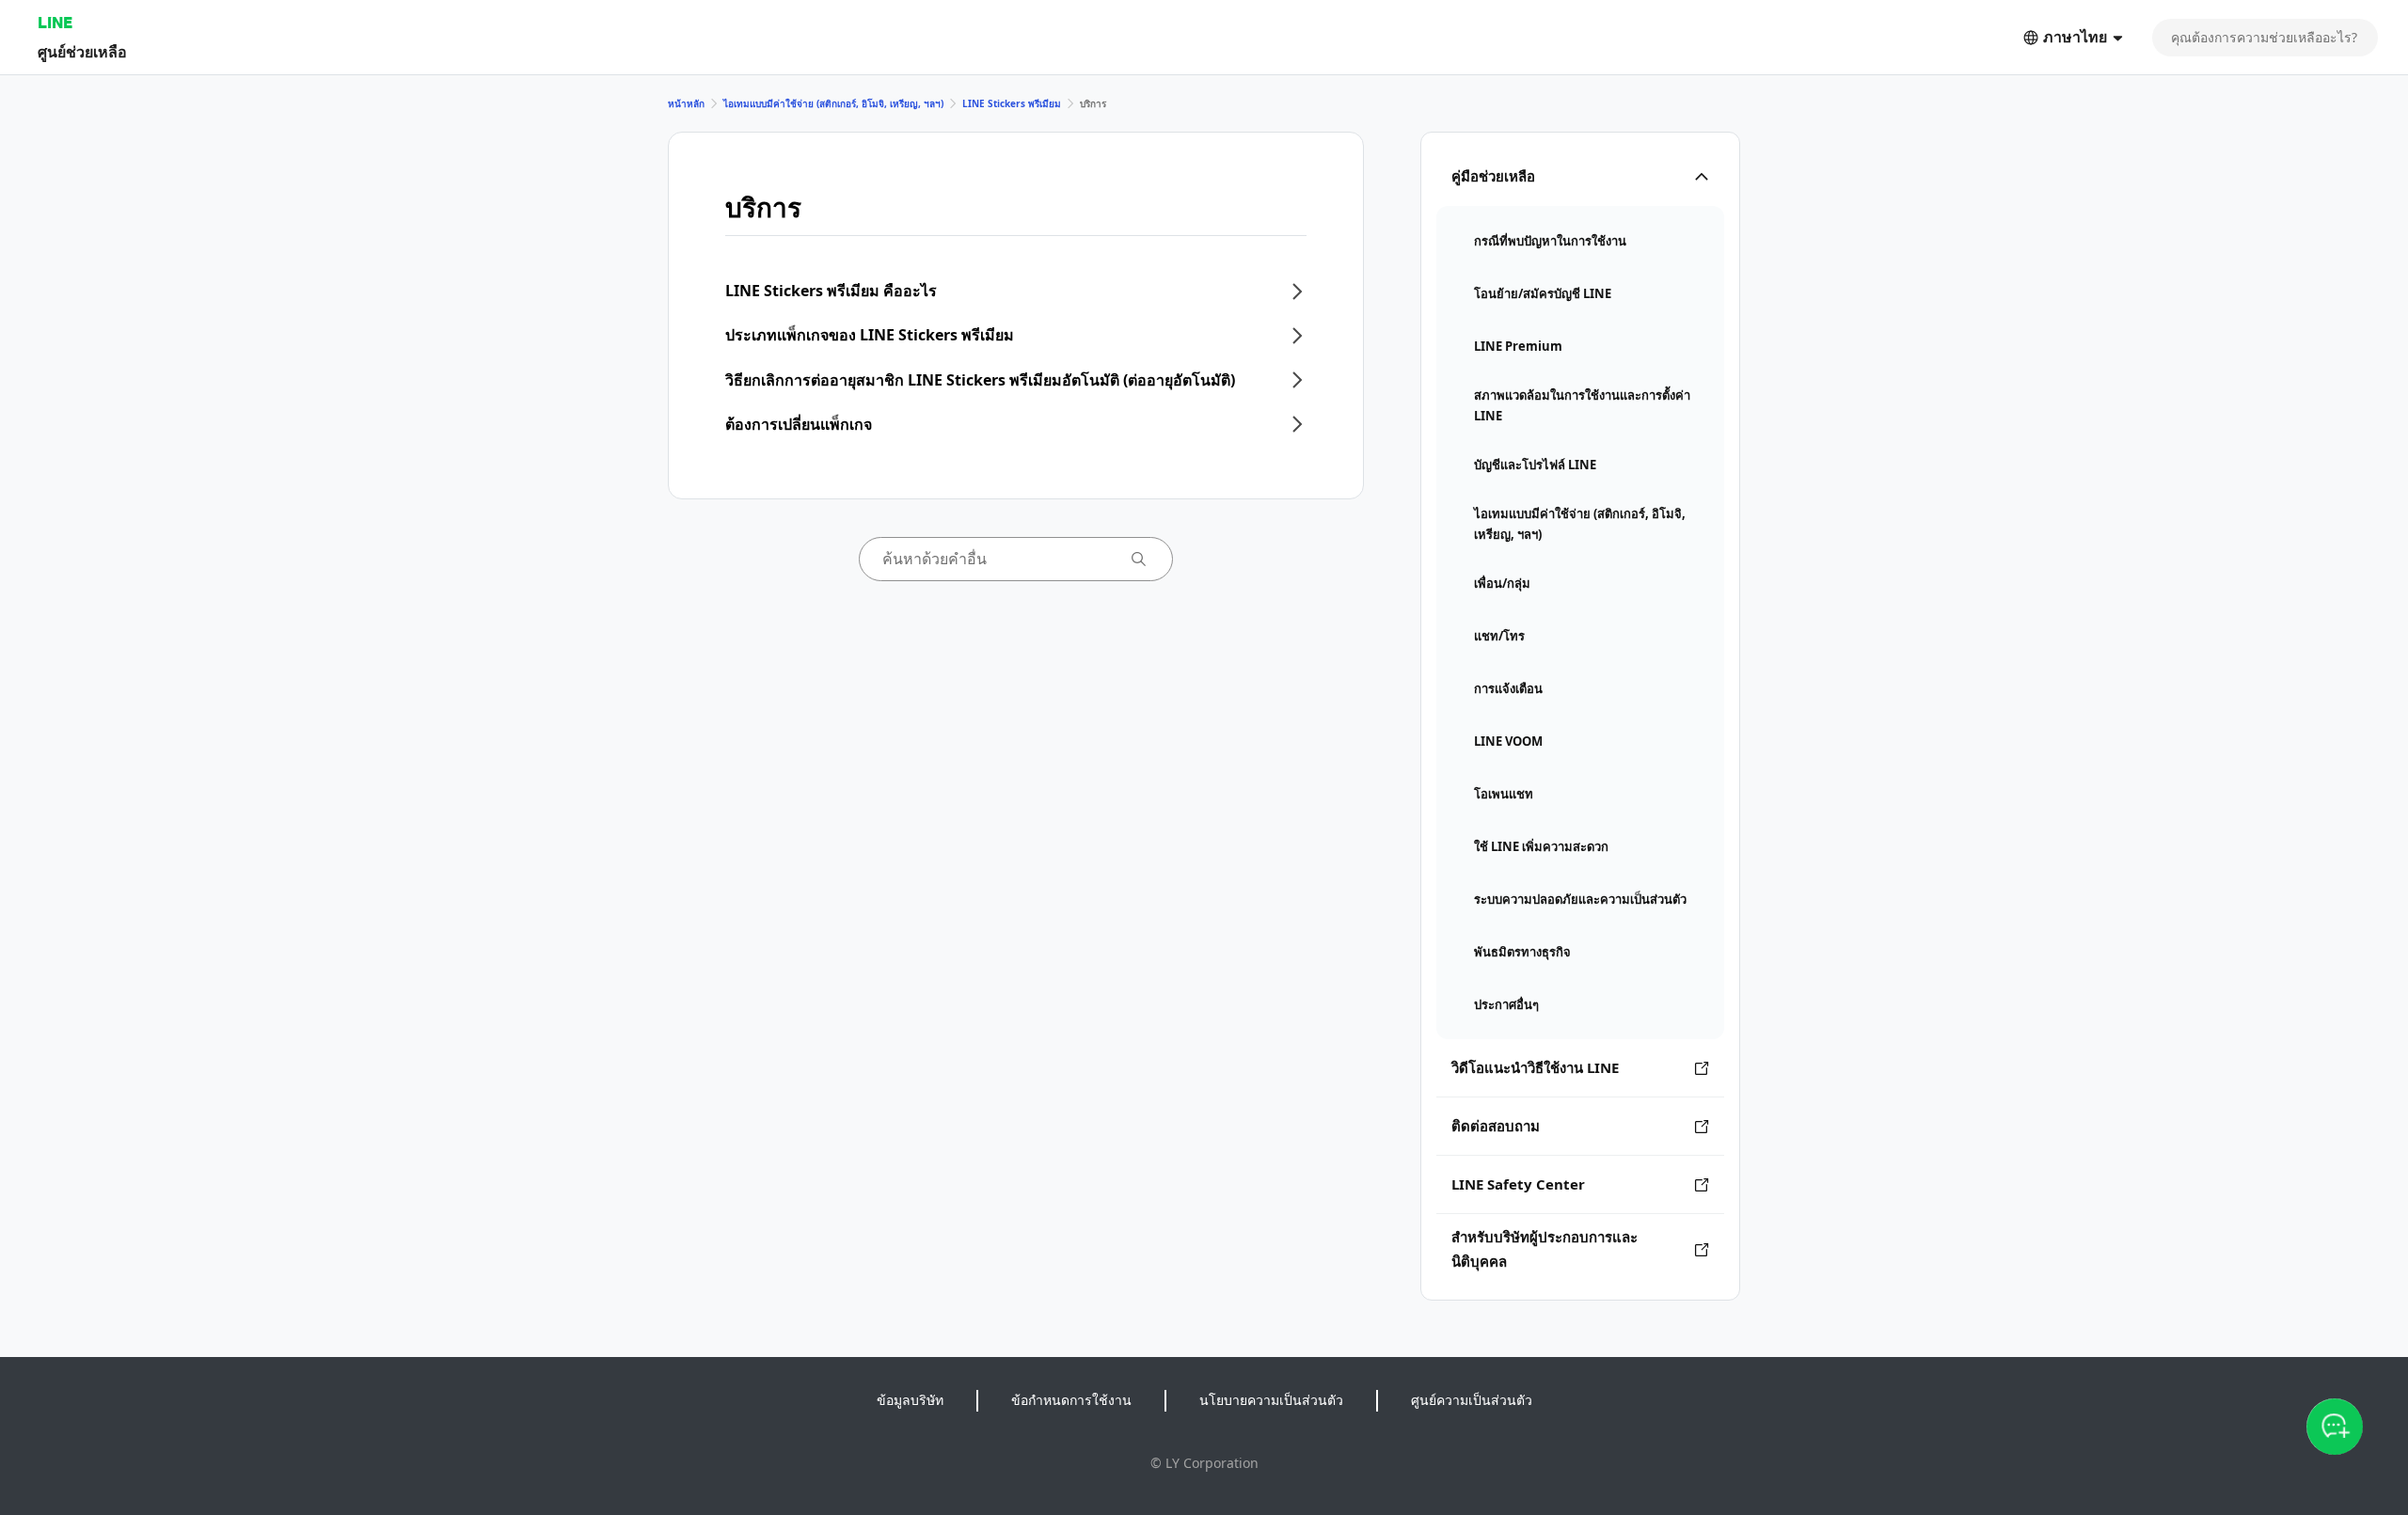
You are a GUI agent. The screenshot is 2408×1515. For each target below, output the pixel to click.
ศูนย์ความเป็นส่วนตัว (1472, 1400)
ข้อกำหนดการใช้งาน (1071, 1400)
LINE (55, 22)
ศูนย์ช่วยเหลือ (82, 51)
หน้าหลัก (686, 103)
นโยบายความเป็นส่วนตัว (1271, 1400)
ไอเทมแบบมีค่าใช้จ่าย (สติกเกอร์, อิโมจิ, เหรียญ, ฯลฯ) (833, 103)
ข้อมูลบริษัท (910, 1400)
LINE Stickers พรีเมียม (1012, 103)
